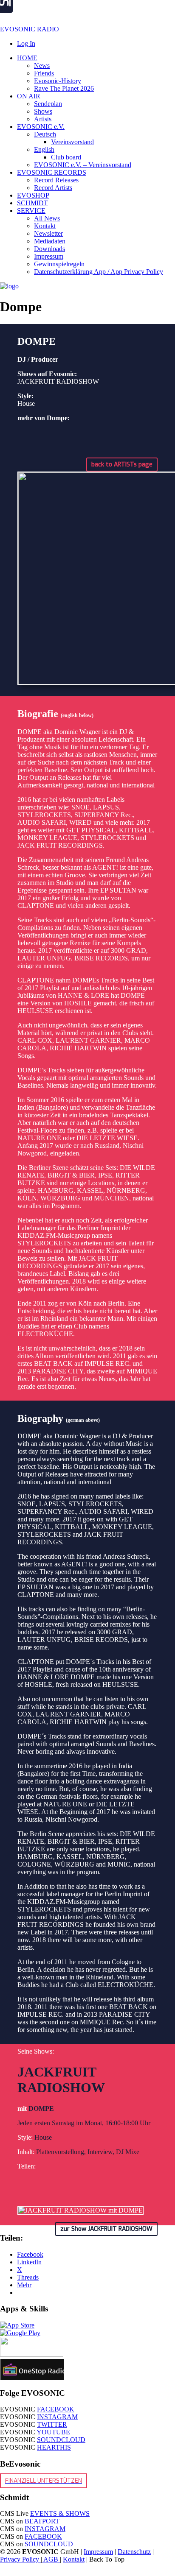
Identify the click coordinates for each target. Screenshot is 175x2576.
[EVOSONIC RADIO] (9, 286)
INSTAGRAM (57, 2417)
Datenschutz (134, 2552)
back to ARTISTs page (122, 465)
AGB (51, 2559)
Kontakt (74, 2559)
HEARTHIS (54, 2447)
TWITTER (52, 2424)
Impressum (98, 2552)
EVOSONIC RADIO (30, 29)
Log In (26, 43)
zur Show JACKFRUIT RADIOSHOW (106, 2229)
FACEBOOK (56, 2409)
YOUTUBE (53, 2432)
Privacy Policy (20, 2559)
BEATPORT (42, 2521)
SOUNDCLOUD (61, 2440)
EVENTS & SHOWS (60, 2513)
